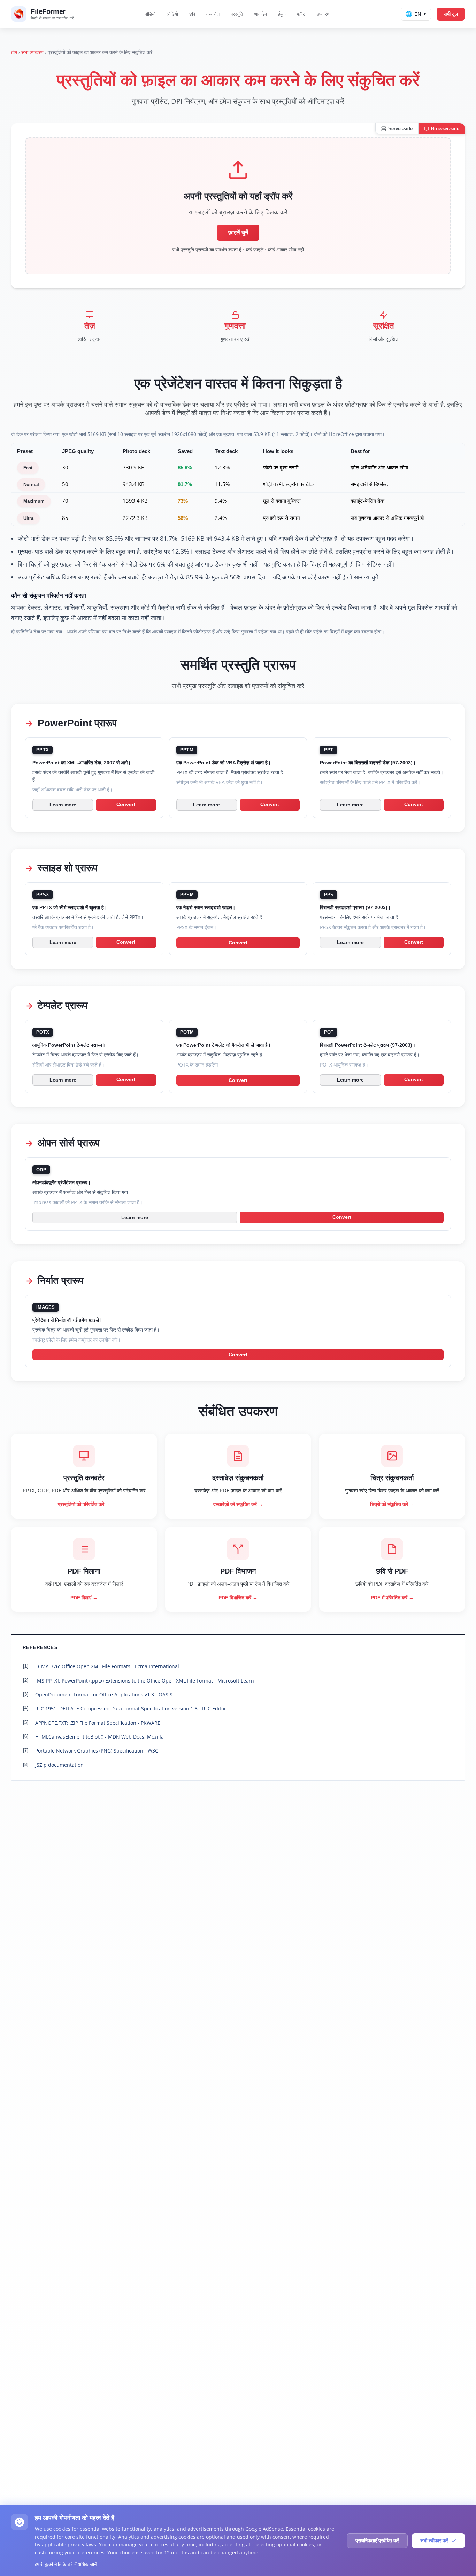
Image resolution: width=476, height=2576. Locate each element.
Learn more (63, 805)
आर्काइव (260, 14)
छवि (192, 14)
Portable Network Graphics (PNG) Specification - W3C (97, 1751)
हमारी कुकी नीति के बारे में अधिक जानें (66, 2564)
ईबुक (282, 14)
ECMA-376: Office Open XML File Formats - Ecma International (107, 1666)
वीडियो (150, 14)
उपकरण (323, 14)
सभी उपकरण (32, 52)
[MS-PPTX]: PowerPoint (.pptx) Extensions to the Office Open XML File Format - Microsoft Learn (145, 1681)
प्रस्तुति (237, 14)
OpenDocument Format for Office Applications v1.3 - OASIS (104, 1695)
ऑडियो (172, 14)
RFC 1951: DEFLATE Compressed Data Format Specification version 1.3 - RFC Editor (131, 1708)
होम (14, 52)
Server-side (400, 129)
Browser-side (445, 129)
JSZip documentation (59, 1765)
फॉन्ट (301, 14)
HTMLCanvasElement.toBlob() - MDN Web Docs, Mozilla (99, 1737)
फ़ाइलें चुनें (238, 232)
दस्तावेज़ (213, 14)
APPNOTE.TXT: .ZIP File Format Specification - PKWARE (98, 1723)
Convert (126, 805)
